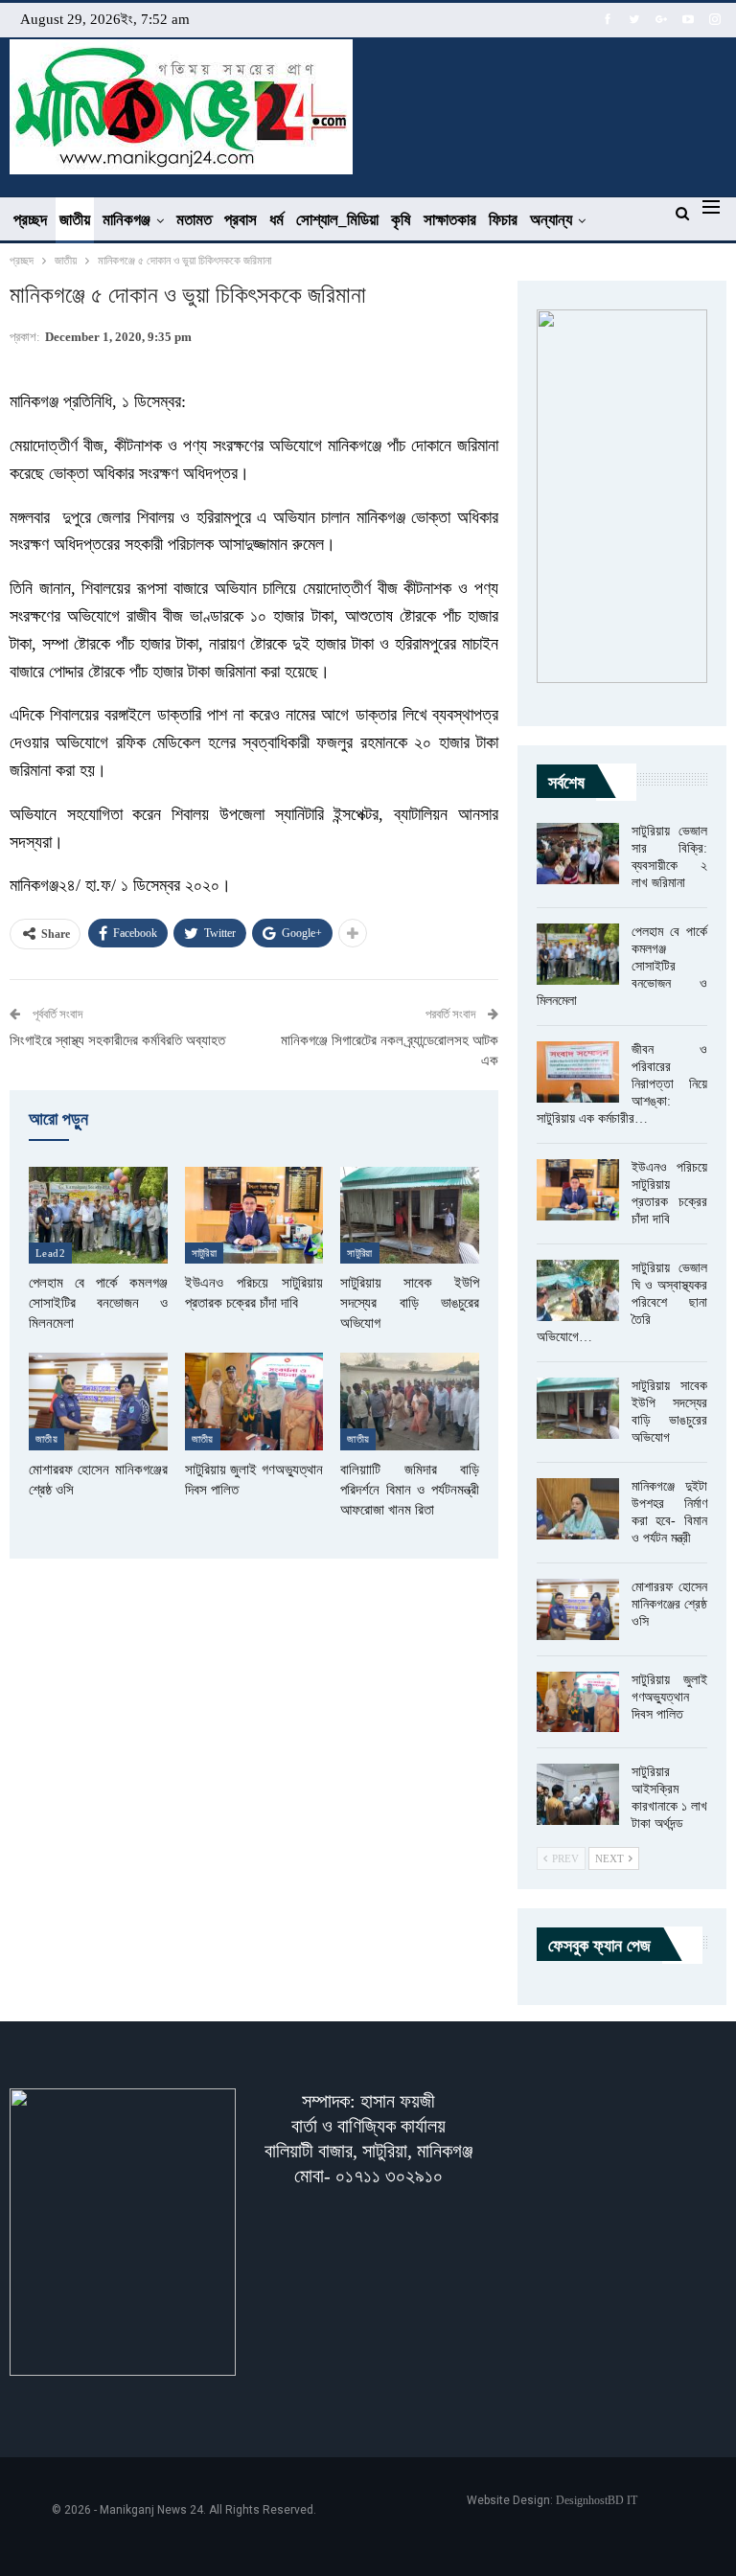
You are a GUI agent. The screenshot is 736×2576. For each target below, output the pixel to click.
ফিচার (503, 220)
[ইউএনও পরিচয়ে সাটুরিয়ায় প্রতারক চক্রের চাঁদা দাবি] (254, 1215)
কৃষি (401, 220)
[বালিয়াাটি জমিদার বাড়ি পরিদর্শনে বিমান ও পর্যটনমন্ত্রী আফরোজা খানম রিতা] (410, 1401)
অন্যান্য (551, 220)
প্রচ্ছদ (30, 220)
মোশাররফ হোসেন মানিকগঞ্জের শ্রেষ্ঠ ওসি (669, 1604)
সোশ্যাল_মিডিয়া (337, 220)
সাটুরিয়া (205, 1253)
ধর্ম (276, 220)
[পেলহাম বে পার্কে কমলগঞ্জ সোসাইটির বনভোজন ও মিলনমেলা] (98, 1215)
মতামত (194, 220)
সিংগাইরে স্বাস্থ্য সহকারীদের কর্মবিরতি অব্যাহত (117, 1040)
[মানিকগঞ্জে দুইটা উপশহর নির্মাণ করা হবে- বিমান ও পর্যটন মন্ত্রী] (578, 1509)
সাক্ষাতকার (450, 220)
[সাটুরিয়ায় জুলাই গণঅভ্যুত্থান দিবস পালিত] (254, 1401)
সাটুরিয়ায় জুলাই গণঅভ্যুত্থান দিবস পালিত (669, 1697)
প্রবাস (241, 220)
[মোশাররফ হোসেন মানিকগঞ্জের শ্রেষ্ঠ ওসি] (98, 1401)
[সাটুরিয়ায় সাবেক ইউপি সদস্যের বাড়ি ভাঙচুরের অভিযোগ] (410, 1215)
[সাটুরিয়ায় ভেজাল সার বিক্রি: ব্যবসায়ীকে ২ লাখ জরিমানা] (578, 854)
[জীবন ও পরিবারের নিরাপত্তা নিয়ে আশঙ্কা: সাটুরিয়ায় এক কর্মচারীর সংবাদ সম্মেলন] (578, 1072)
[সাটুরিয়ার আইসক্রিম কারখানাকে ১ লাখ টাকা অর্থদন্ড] (578, 1794)
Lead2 (50, 1253)
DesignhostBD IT (597, 2500)
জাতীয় (75, 220)
